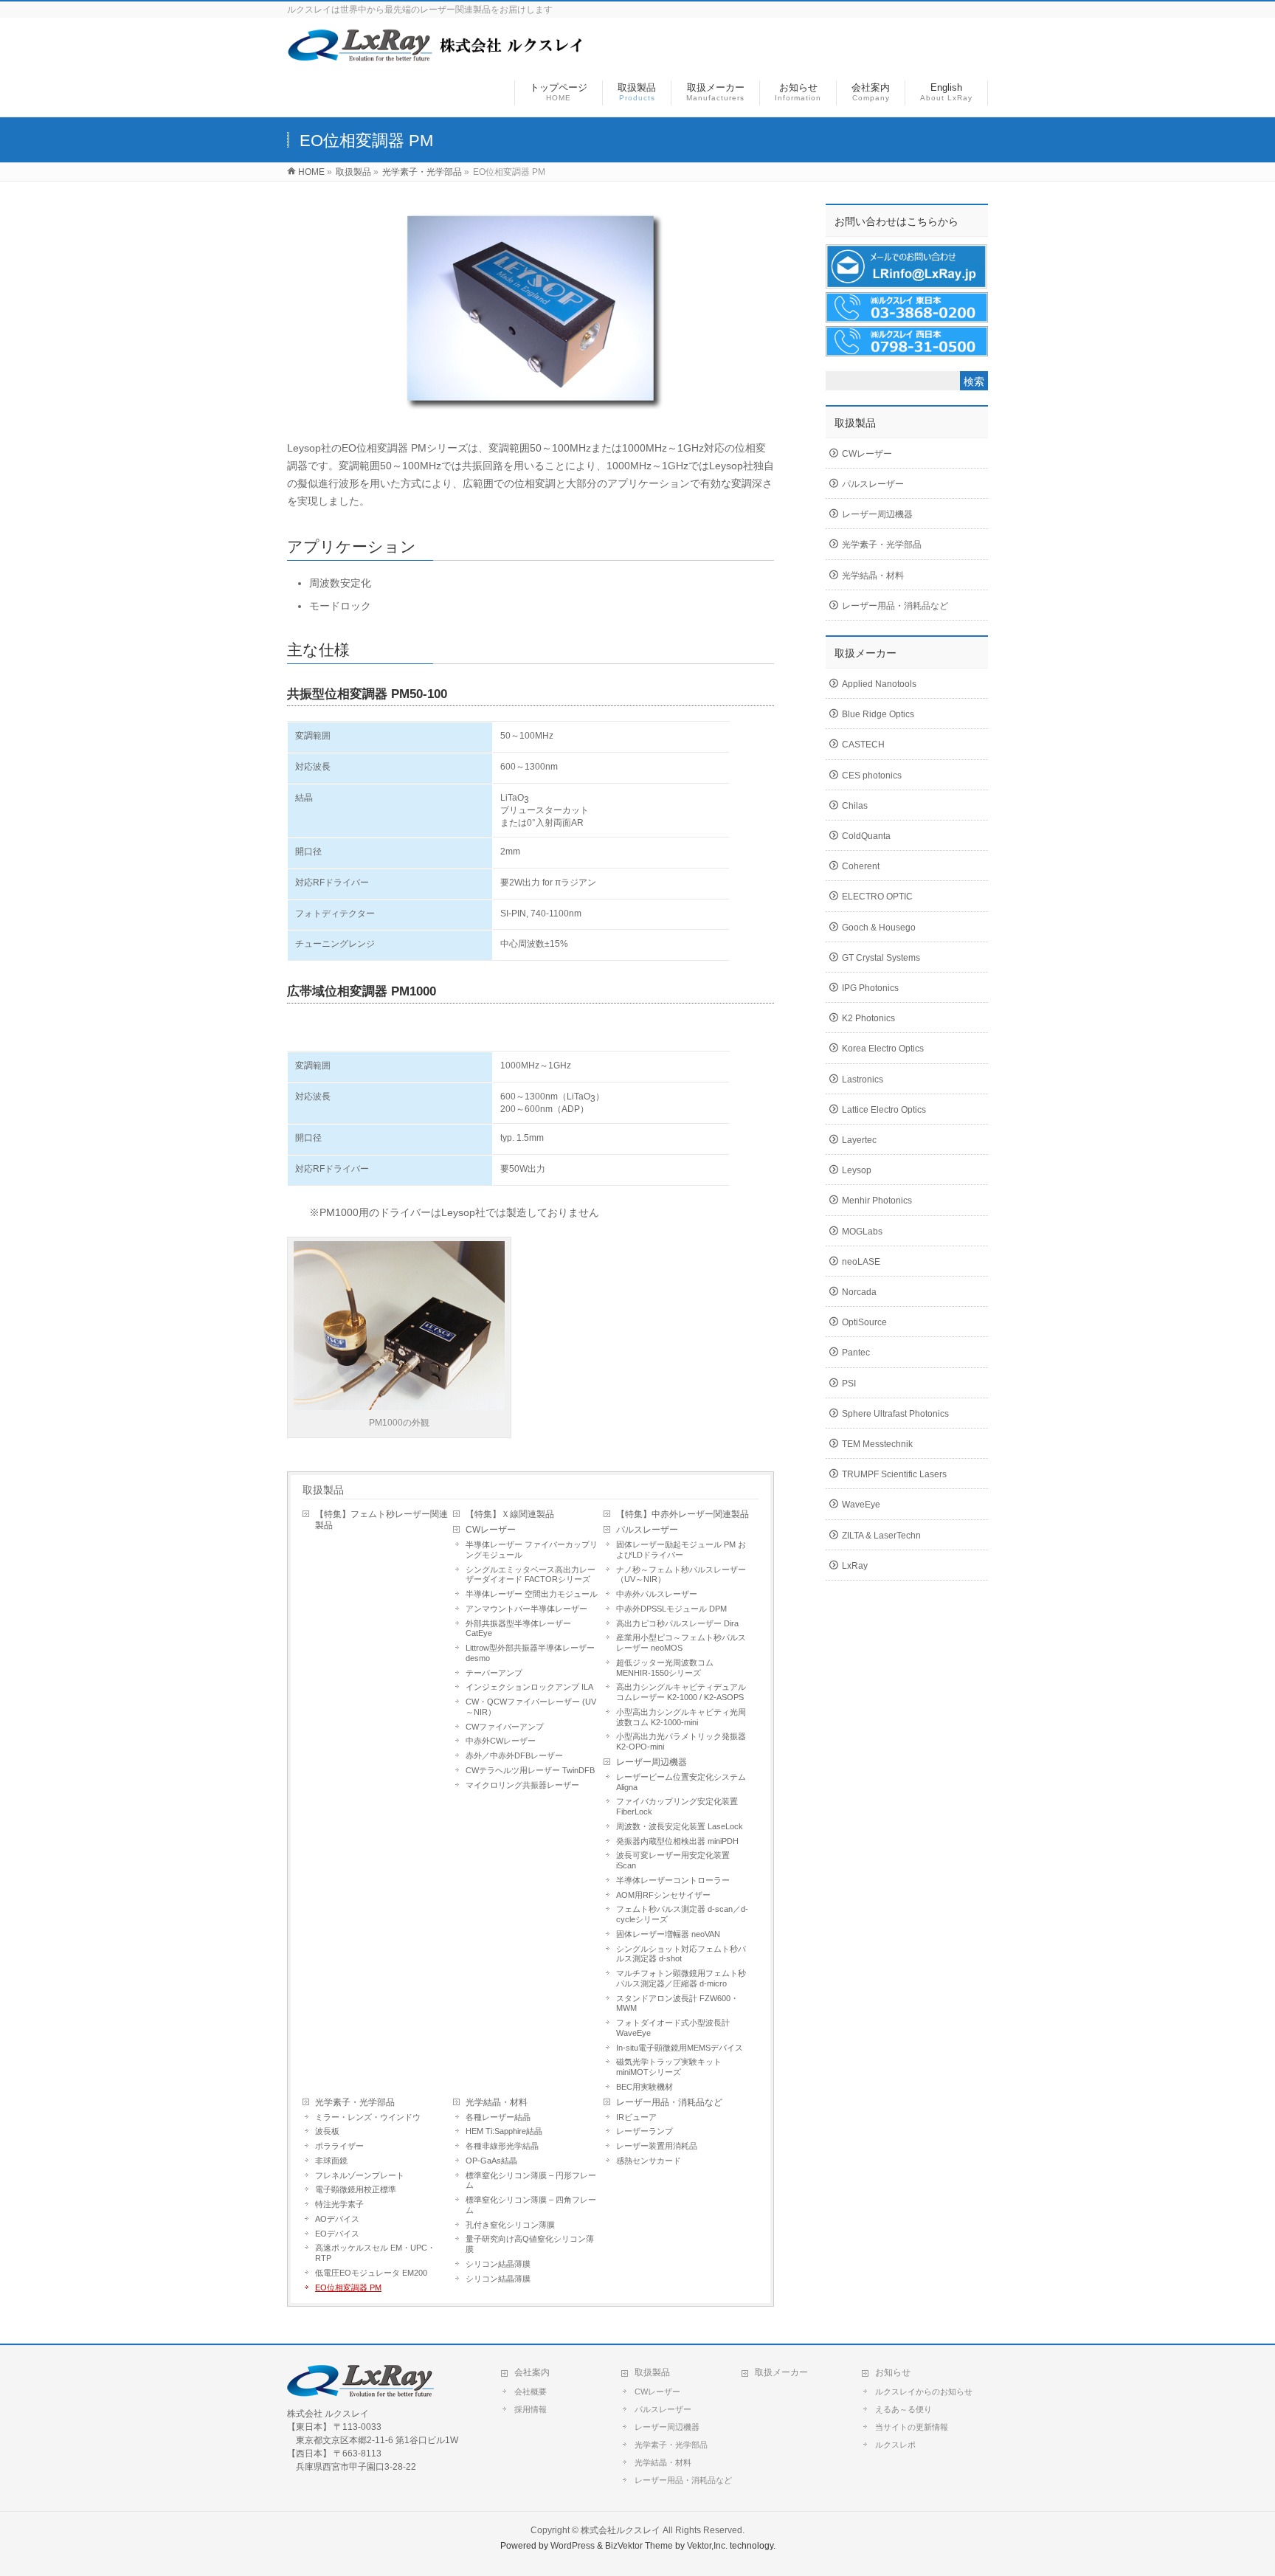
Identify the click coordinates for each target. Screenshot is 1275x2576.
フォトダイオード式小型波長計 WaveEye (673, 2028)
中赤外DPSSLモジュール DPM (671, 1609)
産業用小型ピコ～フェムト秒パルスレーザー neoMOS (681, 1643)
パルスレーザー (647, 1530)
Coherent (861, 866)
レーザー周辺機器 (652, 1762)
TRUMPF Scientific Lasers (894, 1474)
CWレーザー (491, 1530)
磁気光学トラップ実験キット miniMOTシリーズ (669, 2067)
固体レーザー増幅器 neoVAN (668, 1934)
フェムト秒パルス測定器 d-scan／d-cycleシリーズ (682, 1914)
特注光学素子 (339, 2204)
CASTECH (863, 745)
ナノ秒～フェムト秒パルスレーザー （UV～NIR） (681, 1575)
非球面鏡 (331, 2161)
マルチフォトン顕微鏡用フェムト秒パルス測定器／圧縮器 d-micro (681, 1978)
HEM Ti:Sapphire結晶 (504, 2131)
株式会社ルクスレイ (621, 2530)
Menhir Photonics (877, 1201)
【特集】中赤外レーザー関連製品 (683, 1514)
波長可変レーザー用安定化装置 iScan (673, 1860)
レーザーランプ (645, 2131)
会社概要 (531, 2392)
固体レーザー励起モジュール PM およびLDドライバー (681, 1550)
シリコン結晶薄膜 (498, 2264)
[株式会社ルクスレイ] (436, 54)
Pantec (856, 1353)
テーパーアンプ (494, 1673)
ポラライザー (339, 2146)
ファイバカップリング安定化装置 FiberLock (677, 1806)
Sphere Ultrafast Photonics (895, 1414)
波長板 (327, 2131)
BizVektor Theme (639, 2546)
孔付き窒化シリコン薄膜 (510, 2225)
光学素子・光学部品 (355, 2102)
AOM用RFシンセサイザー (663, 1895)
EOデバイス (337, 2234)
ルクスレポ (895, 2445)
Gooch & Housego (879, 928)
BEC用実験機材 (645, 2087)
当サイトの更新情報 (912, 2427)
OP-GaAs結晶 (491, 2161)
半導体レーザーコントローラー (673, 1880)
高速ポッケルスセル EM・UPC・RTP (375, 2253)
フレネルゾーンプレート (360, 2175)
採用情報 (531, 2409)
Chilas (855, 806)
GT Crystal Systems (881, 958)
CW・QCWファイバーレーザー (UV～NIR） (531, 1707)
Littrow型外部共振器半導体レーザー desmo (530, 1653)
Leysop (857, 1170)
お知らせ (893, 2372)
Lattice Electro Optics (884, 1110)
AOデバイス (337, 2219)
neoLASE (861, 1262)
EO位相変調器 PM (348, 2287)
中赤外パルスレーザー (657, 1594)
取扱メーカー (781, 2372)
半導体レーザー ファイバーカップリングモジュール (532, 1550)
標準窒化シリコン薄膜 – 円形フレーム (531, 2180)
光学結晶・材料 (497, 2102)
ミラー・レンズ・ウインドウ (368, 2117)
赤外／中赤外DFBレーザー (514, 1755)
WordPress (573, 2546)
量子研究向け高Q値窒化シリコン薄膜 (530, 2244)
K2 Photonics (868, 1018)
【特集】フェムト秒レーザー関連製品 (381, 1520)
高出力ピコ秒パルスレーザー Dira (677, 1623)
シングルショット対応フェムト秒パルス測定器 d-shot (681, 1954)
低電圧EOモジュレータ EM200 (371, 2273)
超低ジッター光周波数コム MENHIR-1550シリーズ (665, 1668)
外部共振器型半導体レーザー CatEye (518, 1629)
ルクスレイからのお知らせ (924, 2392)
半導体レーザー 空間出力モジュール (532, 1594)
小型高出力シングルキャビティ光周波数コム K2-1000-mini (681, 1717)
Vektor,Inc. (707, 2546)
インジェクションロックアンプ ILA (529, 1687)
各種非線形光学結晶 (502, 2146)
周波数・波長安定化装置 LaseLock (680, 1826)
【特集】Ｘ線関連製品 (510, 1514)
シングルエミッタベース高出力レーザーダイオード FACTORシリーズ (531, 1575)
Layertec (859, 1140)
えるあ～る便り (903, 2409)
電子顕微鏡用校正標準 (356, 2189)
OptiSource (864, 1322)
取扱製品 (323, 1490)
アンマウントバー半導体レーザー (526, 1609)
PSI (849, 1384)
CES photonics (872, 776)
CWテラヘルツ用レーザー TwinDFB (530, 1770)
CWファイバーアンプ (505, 1727)
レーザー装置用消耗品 (657, 2146)
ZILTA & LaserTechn (881, 1536)
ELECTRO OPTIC (877, 897)
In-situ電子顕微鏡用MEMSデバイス (680, 2048)
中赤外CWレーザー (501, 1741)
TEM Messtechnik (877, 1444)
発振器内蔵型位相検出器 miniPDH (677, 1841)
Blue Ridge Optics (878, 714)
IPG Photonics (870, 988)
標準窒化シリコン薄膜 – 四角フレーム (531, 2205)
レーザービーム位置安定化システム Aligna (681, 1782)
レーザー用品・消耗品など (669, 2102)
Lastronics (863, 1080)
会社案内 (532, 2372)
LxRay (855, 1566)
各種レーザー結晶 (498, 2117)
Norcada (859, 1292)
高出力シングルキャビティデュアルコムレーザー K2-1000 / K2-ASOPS (681, 1692)
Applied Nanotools (879, 684)
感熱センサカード (649, 2161)
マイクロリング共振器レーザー (522, 1785)
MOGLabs (862, 1232)
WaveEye (861, 1505)
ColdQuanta (866, 836)
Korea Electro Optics (883, 1049)
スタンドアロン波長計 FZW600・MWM (677, 2003)
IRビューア (636, 2117)
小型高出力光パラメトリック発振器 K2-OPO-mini (681, 1741)
